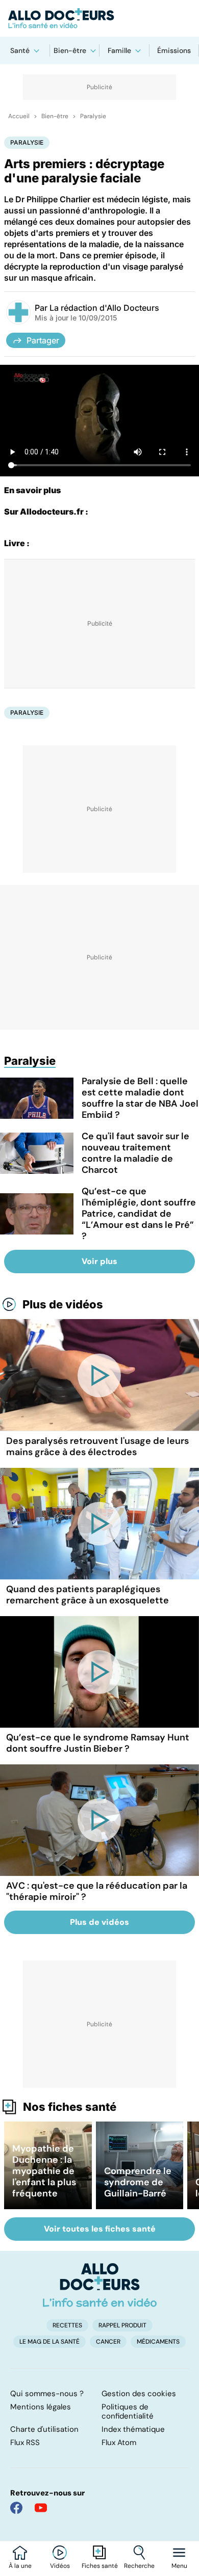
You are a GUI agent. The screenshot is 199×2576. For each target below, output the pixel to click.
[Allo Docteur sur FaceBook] (16, 2508)
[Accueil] (100, 2285)
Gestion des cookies (139, 2394)
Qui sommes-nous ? (47, 2394)
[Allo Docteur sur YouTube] (41, 2508)
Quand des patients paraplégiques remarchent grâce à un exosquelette (88, 1595)
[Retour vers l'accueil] (99, 18)
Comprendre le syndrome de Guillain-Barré (138, 2182)
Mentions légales (41, 2407)
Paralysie (93, 116)
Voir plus (99, 1261)
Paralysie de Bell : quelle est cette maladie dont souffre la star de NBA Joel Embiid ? (140, 1098)
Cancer (108, 2342)
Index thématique (133, 2429)
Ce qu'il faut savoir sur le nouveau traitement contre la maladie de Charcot (135, 1153)
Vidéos (60, 2566)
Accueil (19, 116)
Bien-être (70, 50)
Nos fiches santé (70, 2107)
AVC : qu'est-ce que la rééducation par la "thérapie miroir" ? (97, 1891)
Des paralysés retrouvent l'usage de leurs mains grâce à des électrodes (97, 1446)
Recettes (67, 2325)
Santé (20, 50)
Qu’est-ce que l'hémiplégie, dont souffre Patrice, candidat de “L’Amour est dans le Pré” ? (139, 1214)
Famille (119, 50)
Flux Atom (119, 2443)
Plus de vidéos (63, 1304)
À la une (20, 2566)
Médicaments (158, 2342)
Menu (179, 2566)
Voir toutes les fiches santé (100, 2229)
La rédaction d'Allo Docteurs (104, 308)
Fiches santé (100, 2566)
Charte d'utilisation (44, 2429)
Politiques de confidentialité (128, 2411)
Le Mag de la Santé (49, 2342)
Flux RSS (25, 2443)
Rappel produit (122, 2325)
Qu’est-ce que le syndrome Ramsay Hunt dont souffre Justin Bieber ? (98, 1743)
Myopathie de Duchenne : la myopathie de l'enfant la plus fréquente (44, 2171)
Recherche (139, 2566)
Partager (43, 340)
